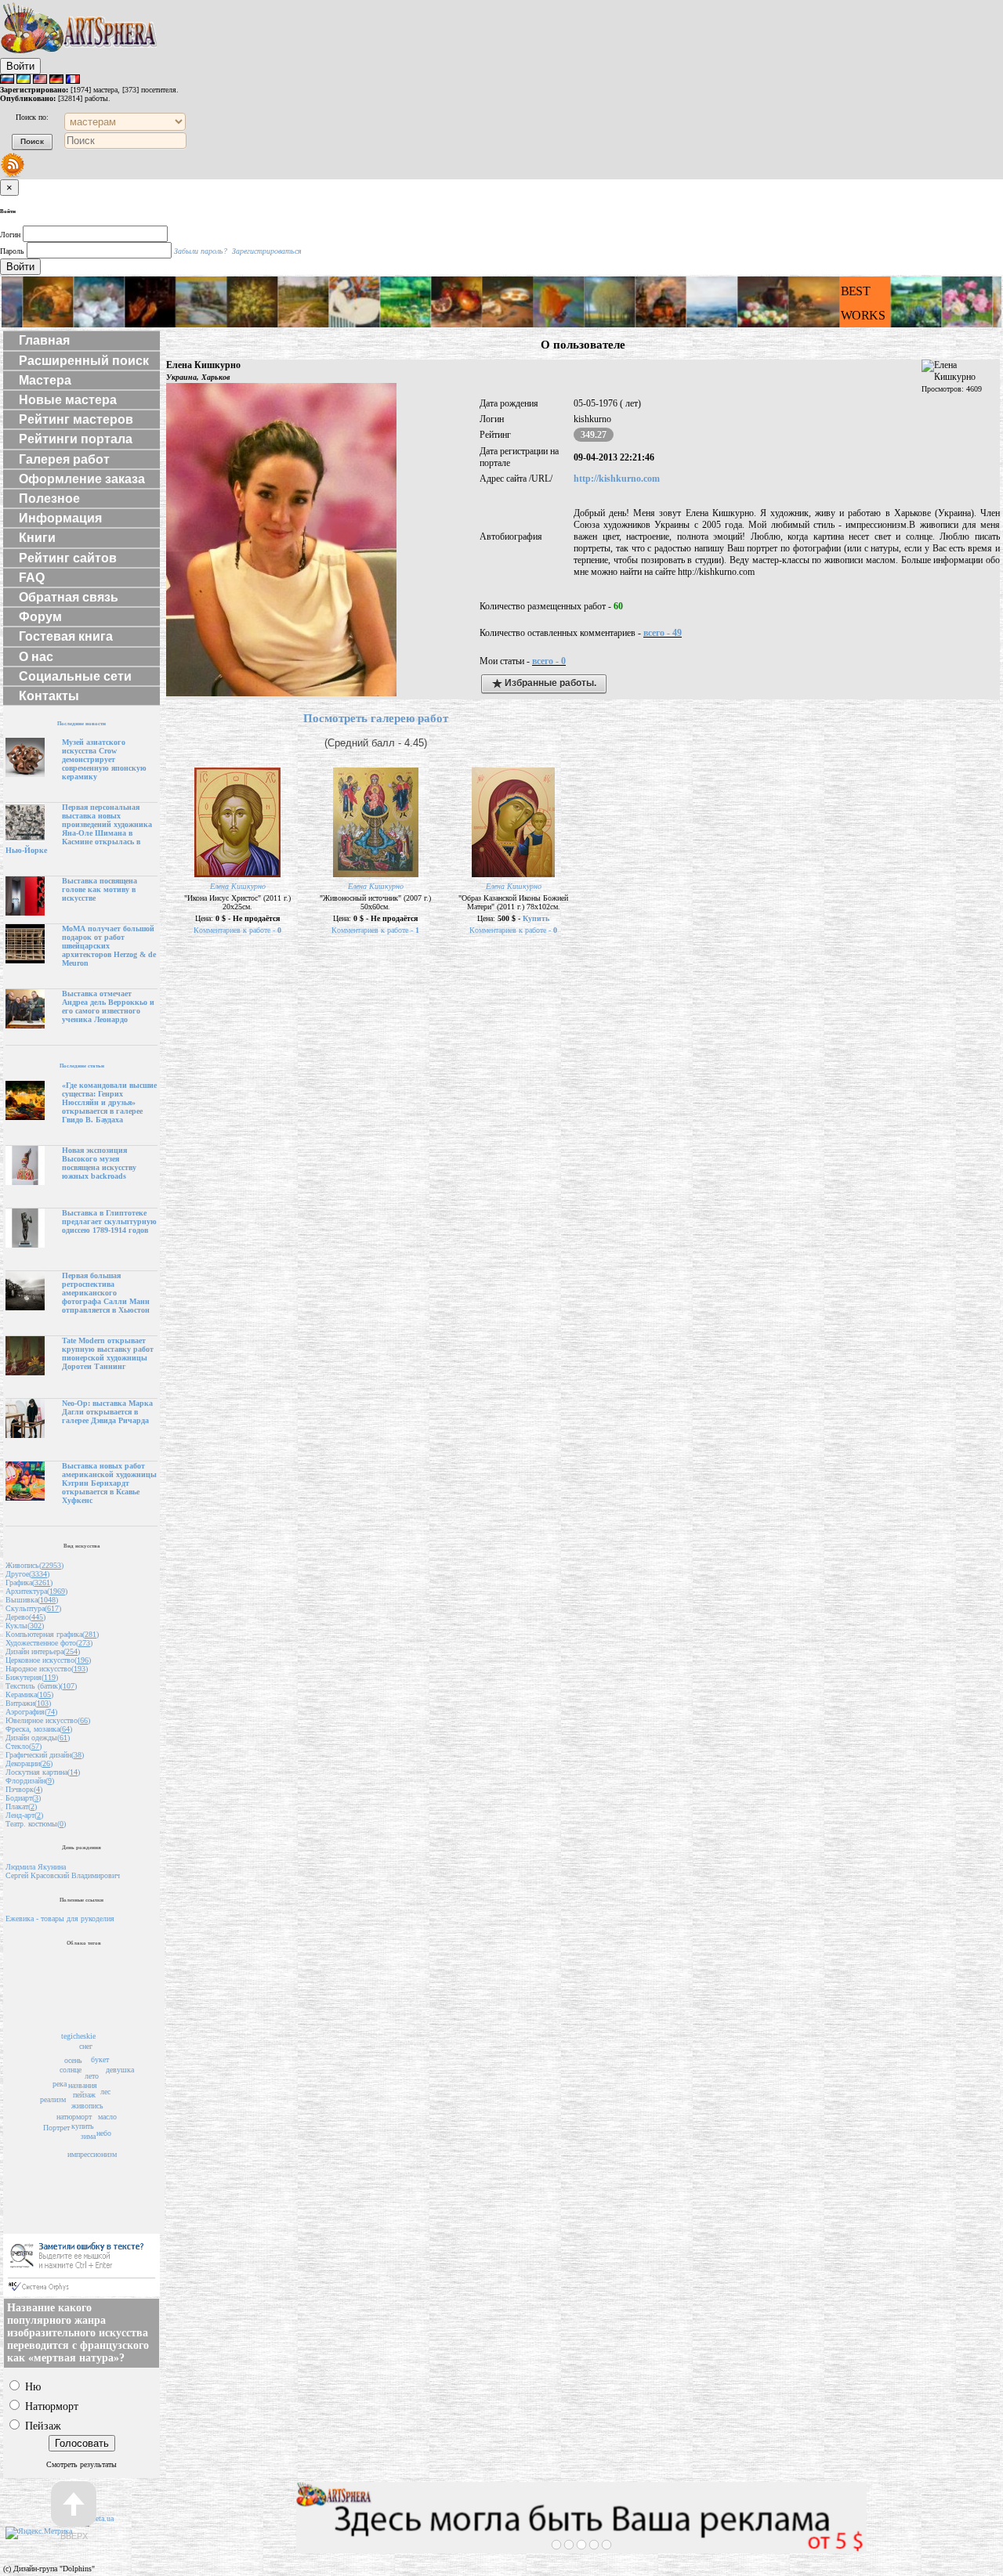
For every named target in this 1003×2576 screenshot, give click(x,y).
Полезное (49, 499)
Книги (37, 538)
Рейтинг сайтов (68, 558)
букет (100, 2059)
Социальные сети (75, 676)
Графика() (29, 1582)
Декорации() (29, 1763)
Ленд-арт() (24, 1815)
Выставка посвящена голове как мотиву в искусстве (100, 889)
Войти (20, 66)
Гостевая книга (66, 636)
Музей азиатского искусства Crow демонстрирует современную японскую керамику (104, 759)
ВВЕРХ (74, 2536)
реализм (53, 2099)
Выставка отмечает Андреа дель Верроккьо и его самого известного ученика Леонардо (108, 1006)
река (60, 2084)
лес (105, 2092)
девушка (120, 2070)
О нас (36, 657)
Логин (10, 235)
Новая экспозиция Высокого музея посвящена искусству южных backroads (99, 1163)
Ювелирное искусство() (48, 1720)
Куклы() (25, 1626)
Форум (40, 617)
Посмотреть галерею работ (376, 718)
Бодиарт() (23, 1798)
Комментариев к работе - (237, 930)
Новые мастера (68, 400)
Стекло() (24, 1746)
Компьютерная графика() (52, 1634)
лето (92, 2076)
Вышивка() (32, 1600)
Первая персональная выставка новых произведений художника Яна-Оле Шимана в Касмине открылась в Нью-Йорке (79, 829)
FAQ (32, 578)
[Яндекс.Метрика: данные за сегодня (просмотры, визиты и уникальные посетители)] (39, 2533)
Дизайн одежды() (38, 1738)
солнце (71, 2070)
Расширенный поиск (84, 361)
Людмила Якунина (36, 1867)
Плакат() (21, 1806)
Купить (536, 918)
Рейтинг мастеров (76, 419)
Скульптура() (33, 1608)
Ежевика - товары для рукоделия (60, 1918)
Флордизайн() (30, 1781)
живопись (87, 2106)
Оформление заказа (82, 479)
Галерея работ (64, 459)
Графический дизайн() (45, 1755)
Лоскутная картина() (43, 1772)
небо (104, 2133)
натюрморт (74, 2117)
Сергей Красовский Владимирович (63, 1875)
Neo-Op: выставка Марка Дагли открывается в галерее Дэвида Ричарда (107, 1412)
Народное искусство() (47, 1669)
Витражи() (28, 1703)
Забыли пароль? (201, 251)
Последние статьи (82, 1066)
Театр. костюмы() (36, 1824)
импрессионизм (92, 2154)
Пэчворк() (24, 1789)
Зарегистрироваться (267, 251)
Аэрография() (31, 1712)
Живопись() (34, 1565)
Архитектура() (36, 1591)
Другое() (27, 1574)
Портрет (56, 2128)
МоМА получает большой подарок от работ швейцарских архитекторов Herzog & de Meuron (109, 946)
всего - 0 (549, 661)
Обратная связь (69, 597)
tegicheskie (78, 2036)
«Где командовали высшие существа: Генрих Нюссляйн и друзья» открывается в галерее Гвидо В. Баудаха (109, 1102)
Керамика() (29, 1694)
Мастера (45, 380)
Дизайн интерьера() (43, 1651)
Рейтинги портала (76, 439)
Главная (44, 340)
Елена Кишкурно (238, 886)
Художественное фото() (49, 1643)
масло (107, 2117)
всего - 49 (663, 633)
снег (86, 2046)
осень (73, 2060)
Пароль (12, 251)
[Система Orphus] (81, 2294)
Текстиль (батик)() (41, 1686)
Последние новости (81, 723)
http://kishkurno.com (617, 479)
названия (83, 2085)
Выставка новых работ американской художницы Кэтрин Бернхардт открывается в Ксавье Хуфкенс (109, 1483)
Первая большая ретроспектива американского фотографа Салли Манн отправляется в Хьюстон (106, 1293)
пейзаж (84, 2095)
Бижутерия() (32, 1677)
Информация (60, 518)
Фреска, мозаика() (39, 1729)
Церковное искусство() (48, 1660)
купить (83, 2126)
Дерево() (25, 1617)
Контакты (49, 696)
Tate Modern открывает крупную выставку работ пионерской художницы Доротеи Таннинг (108, 1353)
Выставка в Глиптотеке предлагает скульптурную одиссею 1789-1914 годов (109, 1221)
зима (88, 2136)
